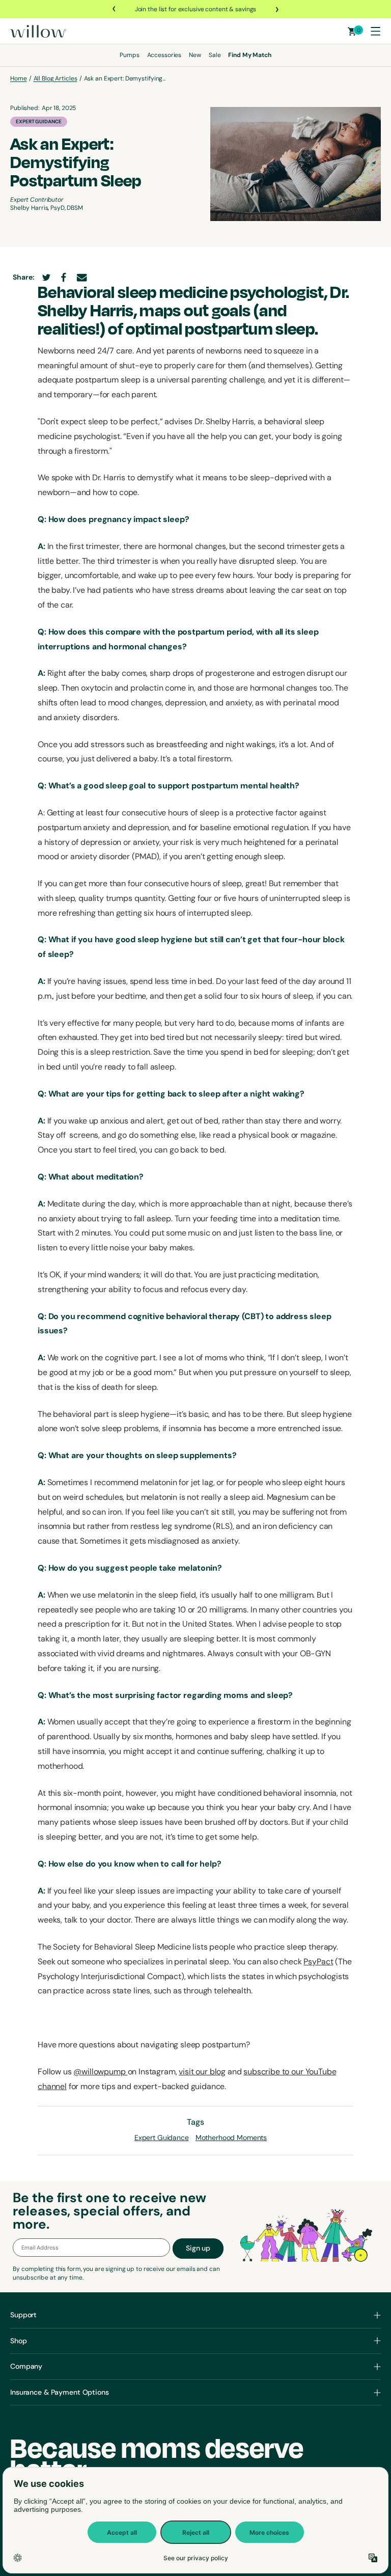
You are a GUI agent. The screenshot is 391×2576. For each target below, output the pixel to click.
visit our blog (202, 2072)
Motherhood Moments (231, 2137)
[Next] (276, 9)
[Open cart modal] (352, 31)
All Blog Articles (55, 78)
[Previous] (115, 9)
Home (19, 78)
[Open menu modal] (375, 31)
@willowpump (100, 2072)
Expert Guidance (39, 121)
